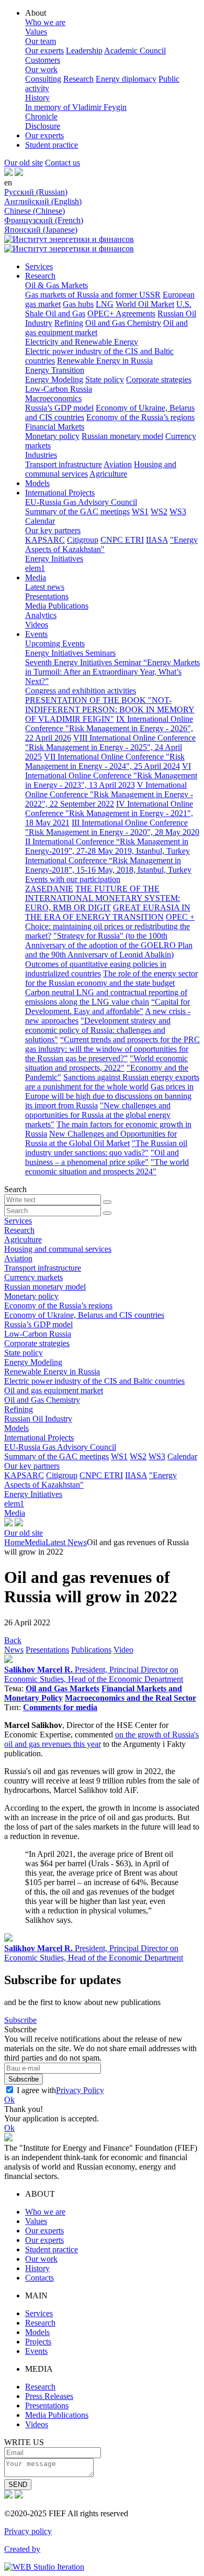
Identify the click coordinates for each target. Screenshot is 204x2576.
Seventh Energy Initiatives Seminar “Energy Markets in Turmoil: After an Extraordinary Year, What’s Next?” (112, 672)
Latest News (66, 1542)
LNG (105, 304)
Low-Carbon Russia (59, 389)
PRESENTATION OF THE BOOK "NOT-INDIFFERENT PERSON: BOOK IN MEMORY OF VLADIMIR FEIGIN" (110, 709)
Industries (41, 455)
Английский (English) (43, 201)
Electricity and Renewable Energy (82, 342)
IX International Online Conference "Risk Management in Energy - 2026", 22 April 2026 (109, 728)
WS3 (178, 511)
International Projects (60, 493)
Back (13, 1640)
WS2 (159, 511)
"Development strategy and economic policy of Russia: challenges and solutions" (98, 1030)
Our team (41, 41)
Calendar (40, 521)
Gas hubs (78, 304)
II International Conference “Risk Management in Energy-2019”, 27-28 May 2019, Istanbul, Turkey (107, 846)
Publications (91, 1650)
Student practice (52, 145)
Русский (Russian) (36, 192)
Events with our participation (73, 879)
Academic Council (135, 51)
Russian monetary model (122, 436)
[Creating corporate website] (44, 2567)
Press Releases (49, 2396)
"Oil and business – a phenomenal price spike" (102, 1157)
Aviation (118, 464)
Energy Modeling (54, 379)
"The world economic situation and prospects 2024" (107, 1167)
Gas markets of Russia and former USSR (93, 295)
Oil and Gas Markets (63, 1688)
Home (14, 1542)
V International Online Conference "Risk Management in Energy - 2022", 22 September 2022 (109, 794)
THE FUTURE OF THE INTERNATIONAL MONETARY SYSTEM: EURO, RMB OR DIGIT (103, 898)
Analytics (41, 615)
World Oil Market (145, 304)
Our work (41, 69)
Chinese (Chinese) (35, 211)
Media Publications (57, 606)
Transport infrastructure (64, 464)
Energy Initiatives (54, 559)
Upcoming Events (55, 643)
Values (36, 32)
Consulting (43, 79)
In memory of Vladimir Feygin (76, 107)
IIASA (157, 540)
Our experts (44, 51)
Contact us (63, 163)
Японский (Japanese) (41, 230)
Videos (37, 625)
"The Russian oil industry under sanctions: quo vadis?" (106, 1148)
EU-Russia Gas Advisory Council (81, 502)
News (14, 1650)
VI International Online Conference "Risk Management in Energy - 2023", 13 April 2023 (111, 775)
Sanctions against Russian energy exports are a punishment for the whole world (112, 1082)
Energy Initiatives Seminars (70, 653)
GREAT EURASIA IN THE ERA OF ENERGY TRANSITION (108, 912)
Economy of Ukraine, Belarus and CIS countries (84, 1315)
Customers (43, 60)
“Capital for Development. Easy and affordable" (107, 1006)
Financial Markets (55, 427)
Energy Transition (55, 370)
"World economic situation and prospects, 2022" (106, 1063)
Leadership (84, 51)
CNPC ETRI (122, 540)
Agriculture (108, 474)
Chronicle (41, 117)
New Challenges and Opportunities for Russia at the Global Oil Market (101, 1138)
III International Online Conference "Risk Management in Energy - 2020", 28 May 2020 (112, 827)
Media (36, 577)
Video (123, 1650)
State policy (105, 379)
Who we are (45, 22)
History (37, 98)
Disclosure (43, 126)
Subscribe (20, 2020)
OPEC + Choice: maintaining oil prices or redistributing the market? (110, 926)
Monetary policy (52, 436)
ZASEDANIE (49, 889)
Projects (38, 2342)
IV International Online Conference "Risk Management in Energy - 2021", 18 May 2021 (109, 813)
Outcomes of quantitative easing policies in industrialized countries (96, 969)
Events (36, 634)
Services (39, 266)
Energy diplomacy (126, 79)
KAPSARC (45, 540)
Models (37, 483)
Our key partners (53, 530)
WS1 (140, 511)
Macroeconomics (53, 398)
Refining (69, 323)
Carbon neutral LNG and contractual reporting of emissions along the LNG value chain (106, 997)
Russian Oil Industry (38, 1419)
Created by (22, 2549)
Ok (9, 2100)
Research (78, 79)
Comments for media (60, 1707)
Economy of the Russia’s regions (140, 417)
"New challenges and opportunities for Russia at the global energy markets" (98, 1115)
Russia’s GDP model (59, 408)
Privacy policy (28, 2531)
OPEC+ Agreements (121, 313)
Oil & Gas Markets (56, 285)
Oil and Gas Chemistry (123, 323)
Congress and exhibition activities (81, 691)
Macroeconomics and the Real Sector (131, 1698)
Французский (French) (44, 220)
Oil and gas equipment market (54, 1390)
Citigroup (83, 540)
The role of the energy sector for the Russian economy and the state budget (111, 978)
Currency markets (33, 1277)
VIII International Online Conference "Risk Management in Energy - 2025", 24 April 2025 (110, 747)
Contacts (39, 2278)
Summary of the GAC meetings (77, 511)
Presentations (47, 596)
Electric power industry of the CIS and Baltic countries (94, 1381)
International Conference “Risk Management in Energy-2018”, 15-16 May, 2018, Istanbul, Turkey (108, 865)
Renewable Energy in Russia (105, 361)
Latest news (45, 587)
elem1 (35, 568)
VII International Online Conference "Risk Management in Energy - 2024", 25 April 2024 (105, 761)
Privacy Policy (80, 2090)
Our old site (24, 163)
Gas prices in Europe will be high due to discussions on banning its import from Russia (109, 1096)
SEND (18, 2485)
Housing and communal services (58, 1249)
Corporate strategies (159, 379)
